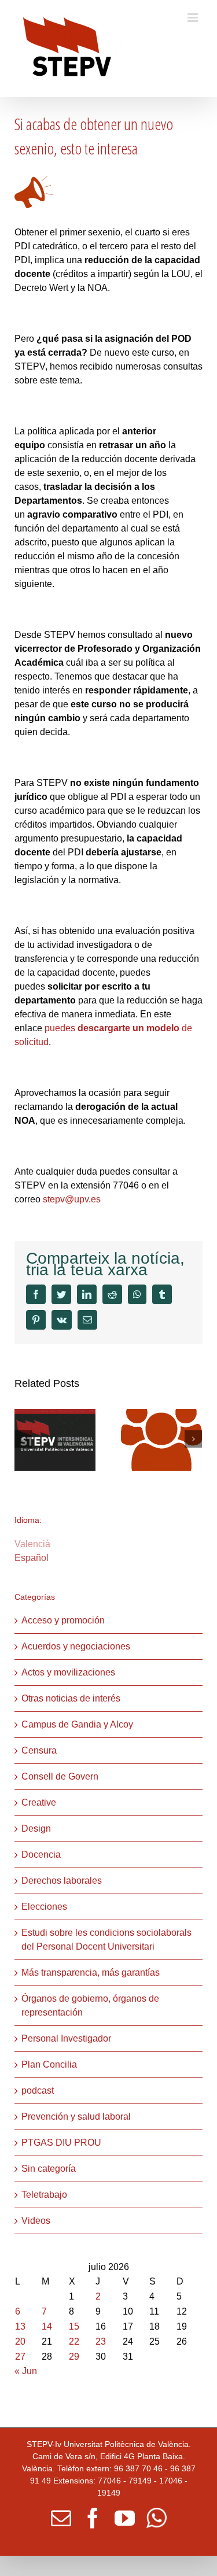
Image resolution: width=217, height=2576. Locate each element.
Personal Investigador (66, 2038)
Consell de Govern (60, 1776)
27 (20, 2357)
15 (74, 2326)
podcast (38, 2090)
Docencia (41, 1855)
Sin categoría (49, 2169)
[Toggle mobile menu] (194, 18)
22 (74, 2341)
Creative (39, 1802)
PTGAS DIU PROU (61, 2143)
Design (36, 1828)
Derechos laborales (62, 1881)
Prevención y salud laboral (76, 2116)
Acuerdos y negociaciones (76, 1646)
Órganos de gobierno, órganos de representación (90, 2005)
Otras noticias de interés (71, 1698)
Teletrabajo (44, 2195)
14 (47, 2326)
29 (74, 2357)
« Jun (26, 2371)
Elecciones (44, 1907)
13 (20, 2326)
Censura (39, 1750)
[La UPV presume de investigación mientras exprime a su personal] (55, 1439)
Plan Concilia (49, 2064)
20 (20, 2341)
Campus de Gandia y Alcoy (77, 1724)
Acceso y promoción (63, 1620)
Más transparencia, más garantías (91, 1972)
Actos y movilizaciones (68, 1672)
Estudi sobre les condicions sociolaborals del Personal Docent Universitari (106, 1940)
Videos (36, 2221)
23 (101, 2341)
